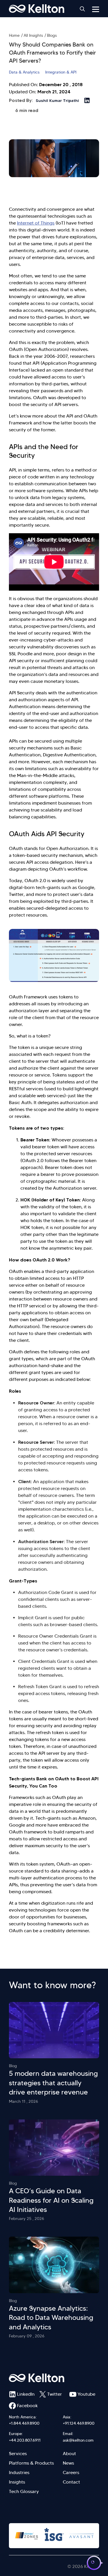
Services (18, 2454)
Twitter (55, 2394)
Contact (71, 2482)
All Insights (33, 35)
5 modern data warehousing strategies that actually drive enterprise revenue (53, 2083)
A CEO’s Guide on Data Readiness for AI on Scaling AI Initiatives (51, 2200)
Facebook (27, 2406)
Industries (19, 2472)
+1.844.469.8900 (24, 2423)
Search (82, 9)
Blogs (52, 35)
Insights (17, 2482)
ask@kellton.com (78, 2440)
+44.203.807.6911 (25, 2440)
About (69, 2454)
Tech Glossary (24, 2491)
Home (14, 35)
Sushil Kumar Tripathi (57, 101)
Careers (71, 2472)
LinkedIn (26, 2394)
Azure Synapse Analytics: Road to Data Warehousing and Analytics (51, 2318)
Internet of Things (36, 223)
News (68, 2463)
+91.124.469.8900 (79, 2423)
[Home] (37, 9)
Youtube (86, 2394)
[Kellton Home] (54, 2378)
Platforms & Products (31, 2463)
